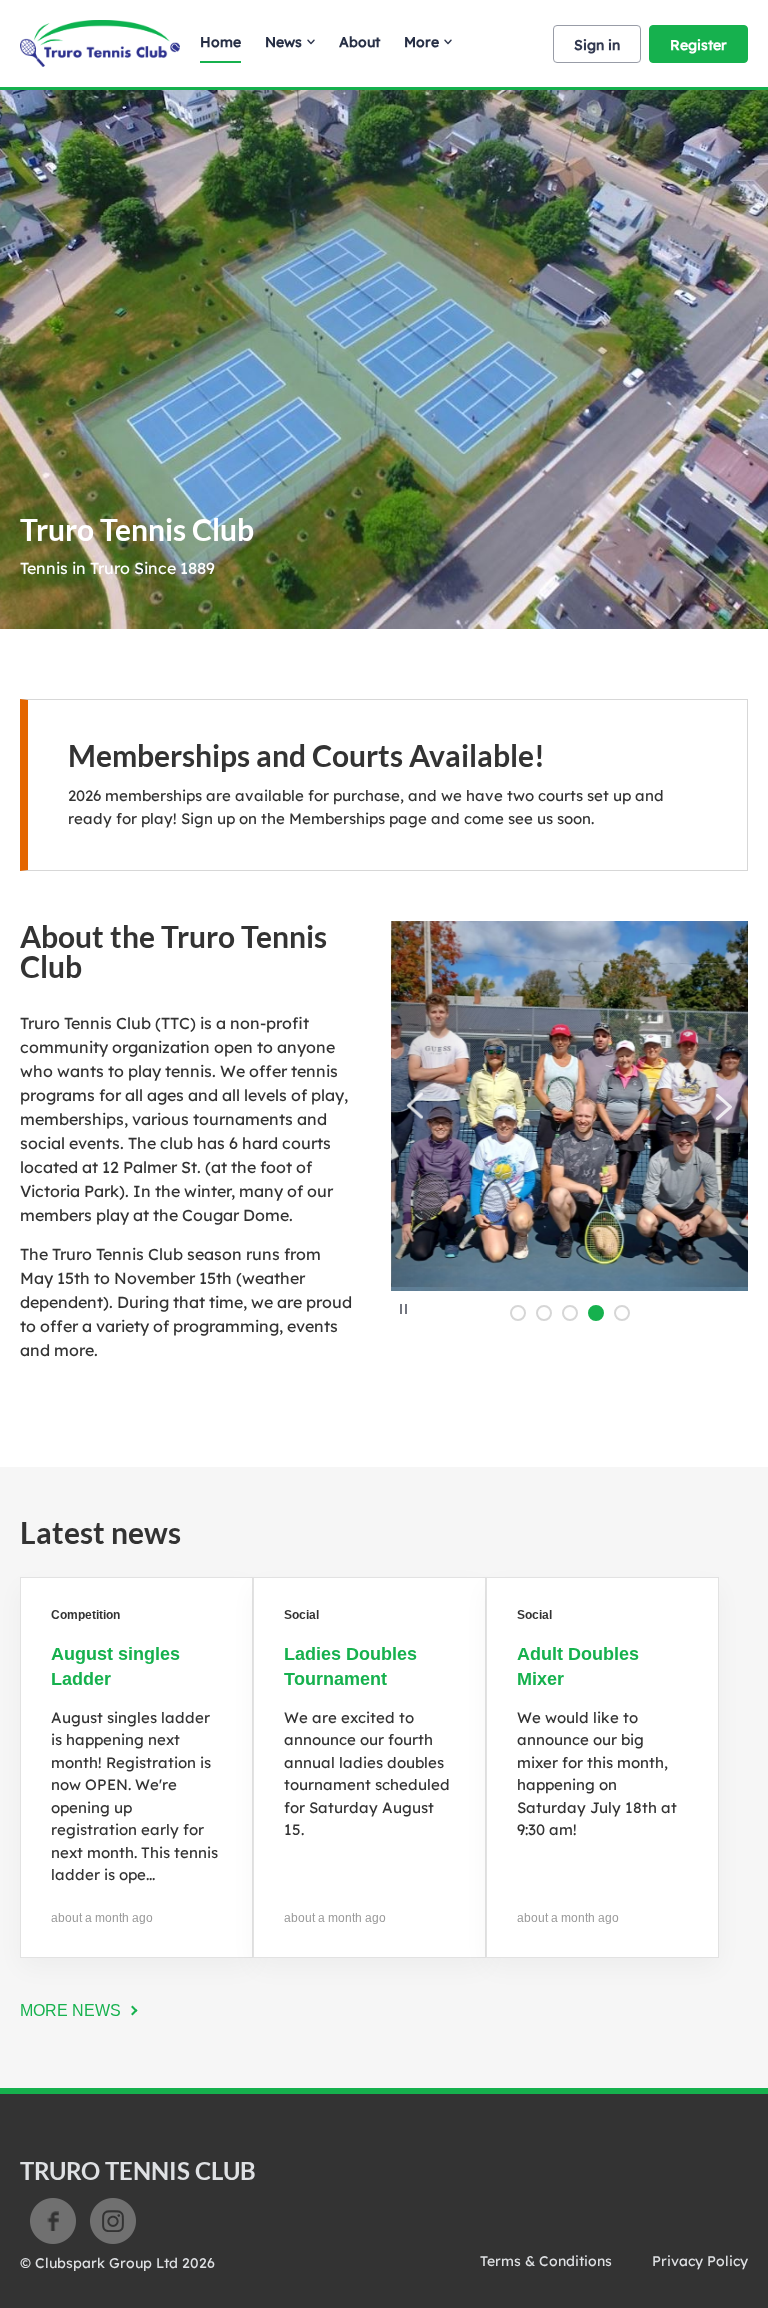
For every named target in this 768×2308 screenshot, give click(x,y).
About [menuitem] (359, 42)
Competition (85, 1615)
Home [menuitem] (220, 42)
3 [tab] (570, 1313)
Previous (415, 1106)
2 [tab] (544, 1313)
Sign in (597, 45)
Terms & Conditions (546, 2261)
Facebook (53, 2221)
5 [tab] (622, 1313)
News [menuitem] (283, 42)
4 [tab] (596, 1313)
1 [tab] (518, 1313)
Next (723, 1106)
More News (70, 2010)
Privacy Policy (700, 2261)
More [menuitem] (421, 42)
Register (698, 45)
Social (301, 1615)
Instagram (113, 2221)
